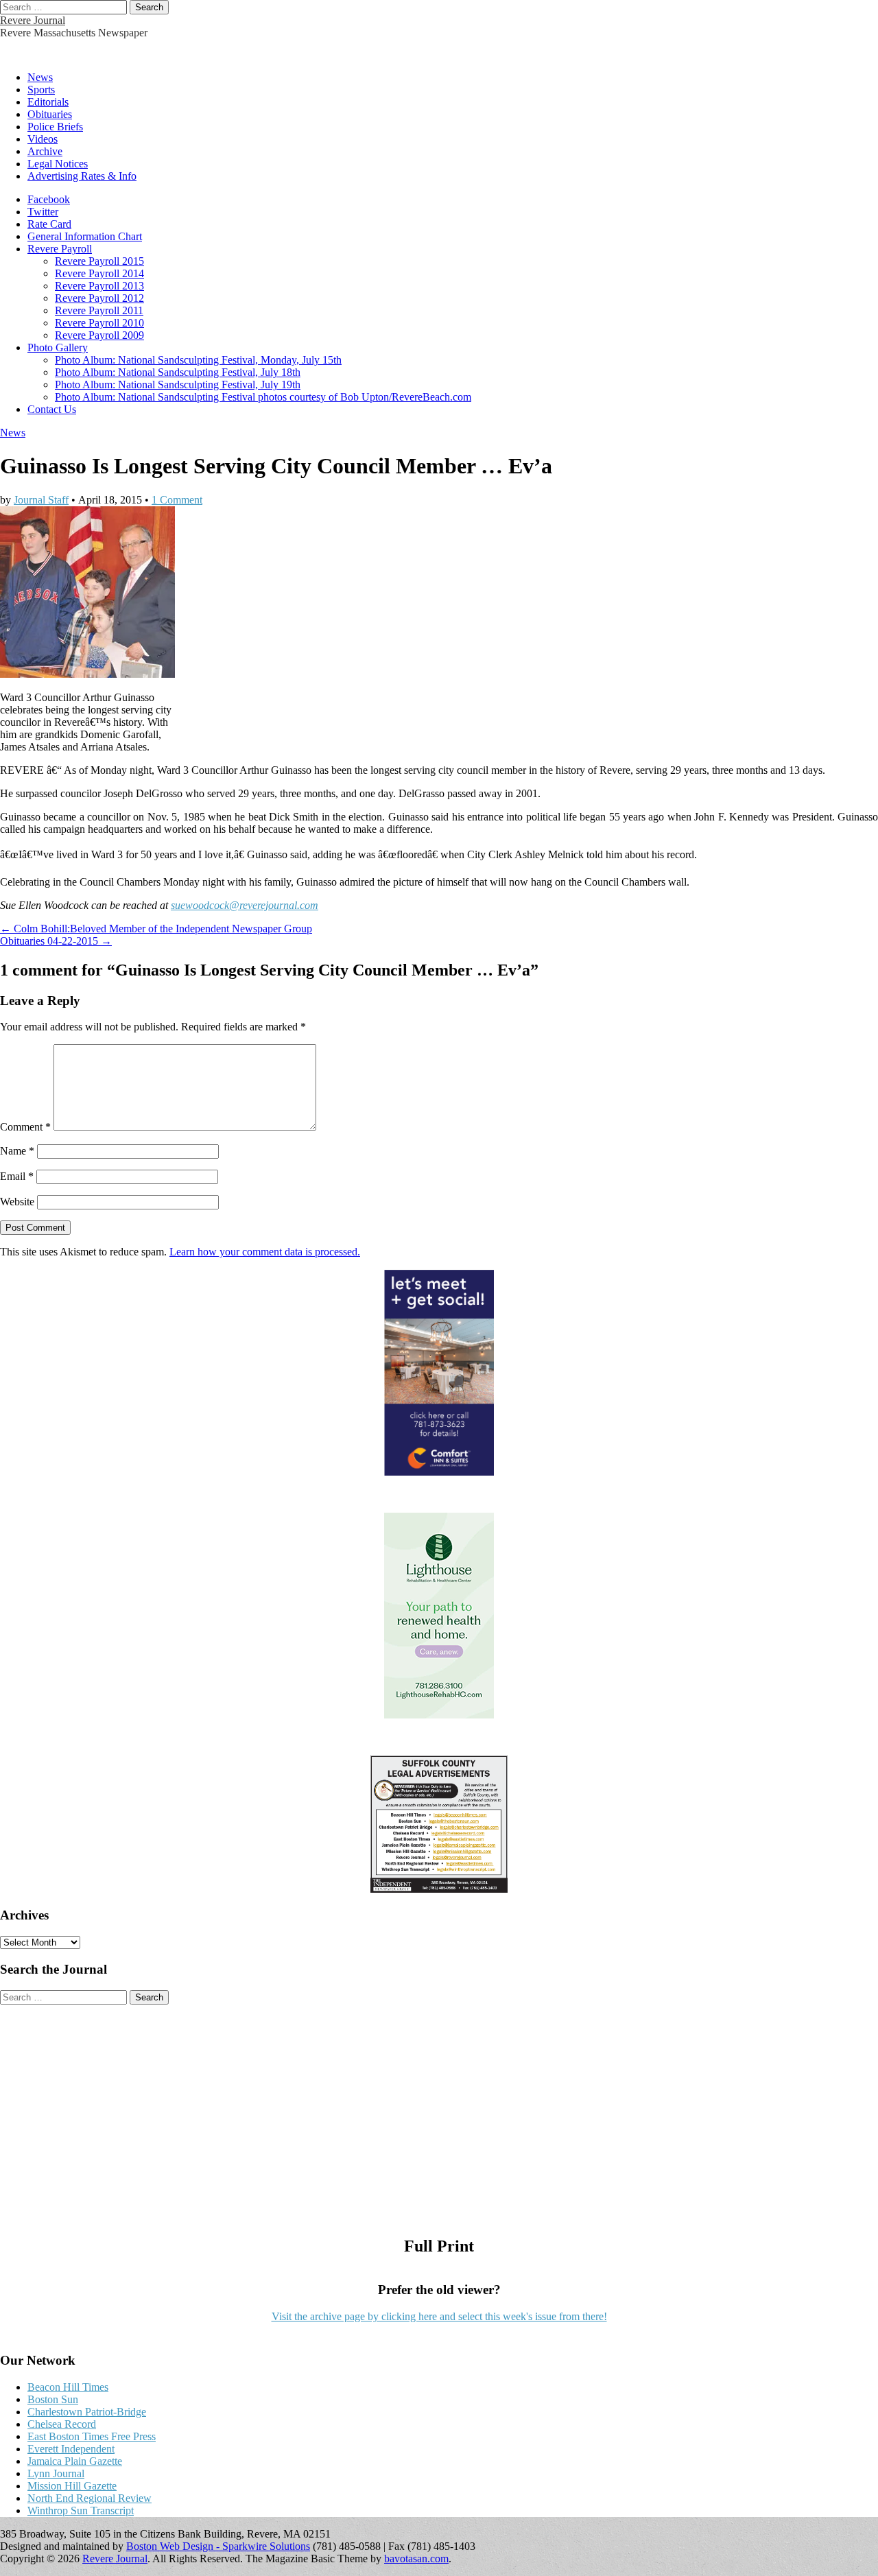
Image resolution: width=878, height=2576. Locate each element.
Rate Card (49, 224)
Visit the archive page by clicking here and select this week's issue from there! (439, 2316)
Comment (25, 1127)
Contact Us (52, 409)
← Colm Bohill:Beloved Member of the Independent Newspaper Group (156, 929)
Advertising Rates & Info (82, 176)
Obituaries (50, 114)
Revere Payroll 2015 (99, 261)
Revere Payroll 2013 (99, 286)
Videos (43, 139)
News (40, 77)
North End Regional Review (90, 2498)
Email (17, 1176)
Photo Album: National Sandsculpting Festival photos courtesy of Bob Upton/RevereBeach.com (263, 397)
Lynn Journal (56, 2473)
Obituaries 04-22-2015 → (56, 941)
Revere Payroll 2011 (99, 310)
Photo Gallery (58, 347)
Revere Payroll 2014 (99, 273)
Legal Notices (58, 164)
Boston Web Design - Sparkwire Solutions (218, 2546)
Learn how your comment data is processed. (265, 1252)
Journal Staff (41, 500)
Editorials (48, 102)
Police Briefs (55, 127)
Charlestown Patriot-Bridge (87, 2412)
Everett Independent (71, 2449)
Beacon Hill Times (68, 2387)
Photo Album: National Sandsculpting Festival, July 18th (178, 372)
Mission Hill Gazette (72, 2486)
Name (17, 1151)
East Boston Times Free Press (92, 2436)
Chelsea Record (62, 2424)
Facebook (49, 199)
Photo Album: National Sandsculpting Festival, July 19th (178, 385)
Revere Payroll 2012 (99, 298)
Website (17, 1202)
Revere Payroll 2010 (99, 323)
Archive (45, 151)
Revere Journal (33, 20)
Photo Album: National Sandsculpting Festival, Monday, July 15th (198, 360)
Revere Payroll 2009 (99, 335)
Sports (41, 90)
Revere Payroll (60, 249)
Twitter (43, 212)
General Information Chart (85, 236)
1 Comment (177, 500)
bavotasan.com (416, 2559)
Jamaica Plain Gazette (75, 2461)
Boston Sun (53, 2399)
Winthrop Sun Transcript (81, 2510)
